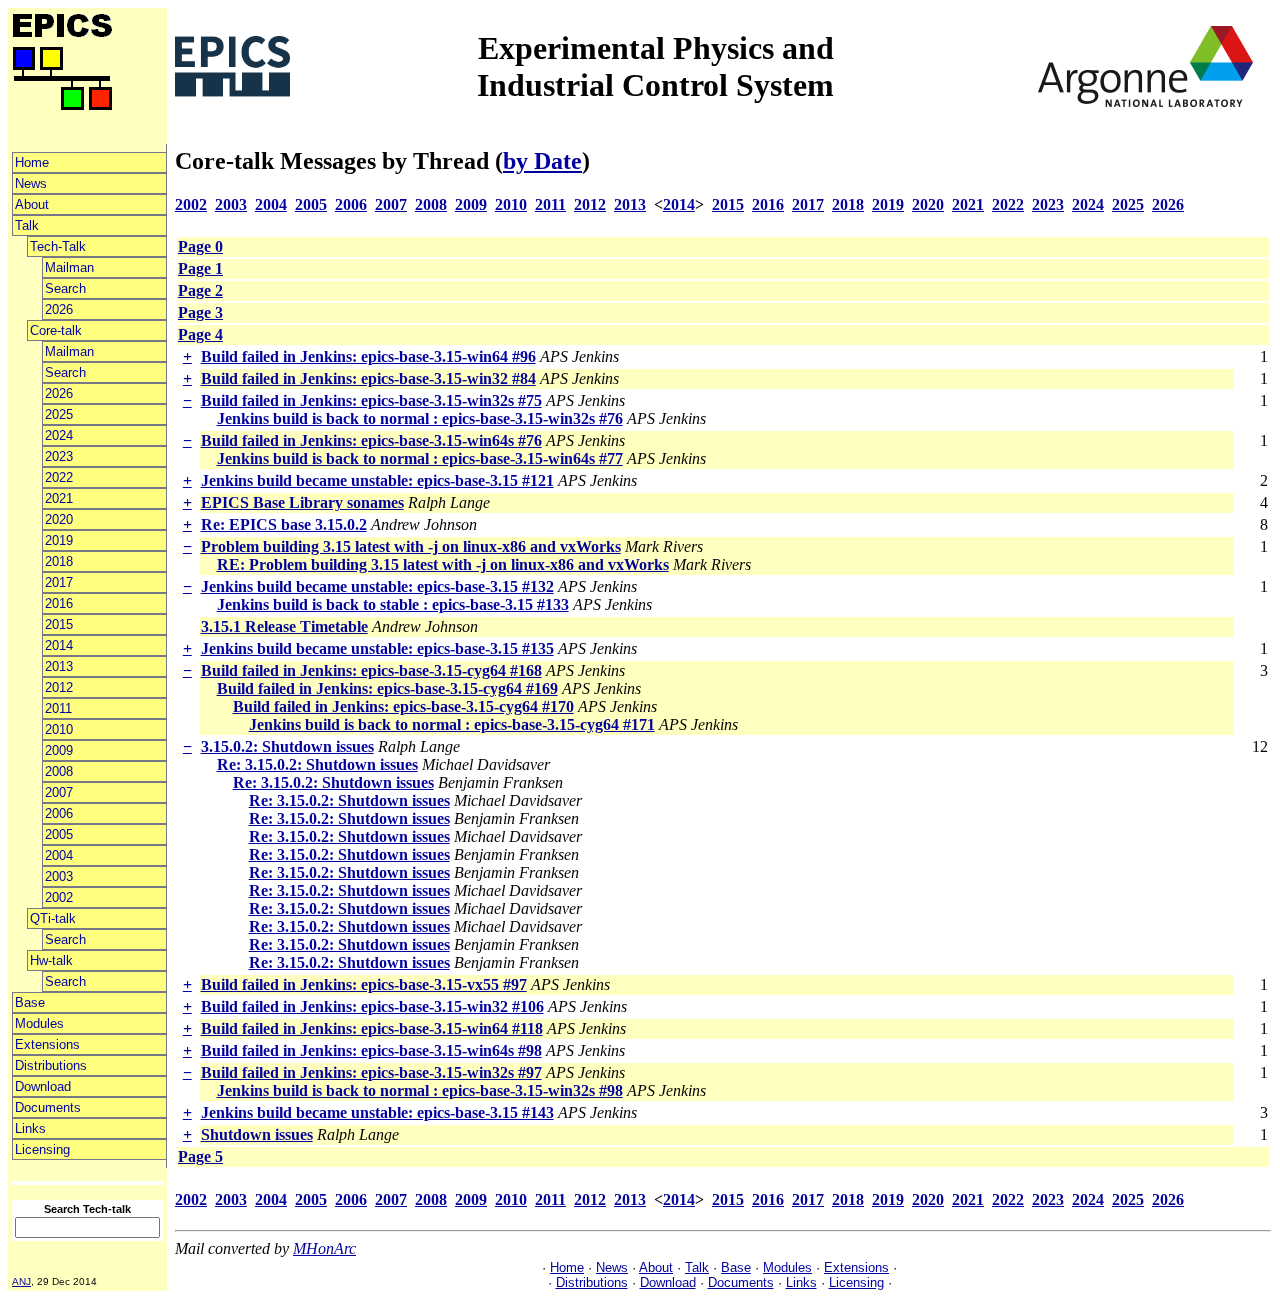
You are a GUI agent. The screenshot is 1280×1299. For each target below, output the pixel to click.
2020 (59, 519)
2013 (59, 666)
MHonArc (324, 1248)
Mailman (69, 267)
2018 (59, 561)
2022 (59, 477)
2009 (59, 750)
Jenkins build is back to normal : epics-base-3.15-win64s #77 (420, 458)
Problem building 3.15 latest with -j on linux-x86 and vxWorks (411, 546)
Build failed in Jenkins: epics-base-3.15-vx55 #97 (364, 984)
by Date (542, 161)
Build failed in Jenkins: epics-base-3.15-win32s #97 (371, 1072)
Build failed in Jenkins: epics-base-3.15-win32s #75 (371, 400)
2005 (59, 834)
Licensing (42, 1149)
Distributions (51, 1065)
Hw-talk (51, 960)
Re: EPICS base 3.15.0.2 (284, 524)
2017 (59, 582)
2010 (59, 729)
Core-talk (56, 330)
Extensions (47, 1044)
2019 (59, 540)
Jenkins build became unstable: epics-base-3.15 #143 (377, 1112)
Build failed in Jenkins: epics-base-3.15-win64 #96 (368, 356)
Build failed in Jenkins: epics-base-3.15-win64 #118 (372, 1028)
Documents (48, 1107)
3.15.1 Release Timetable (284, 626)
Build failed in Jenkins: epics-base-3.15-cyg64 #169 (387, 688)
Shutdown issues (257, 1134)
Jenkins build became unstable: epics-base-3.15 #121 (377, 480)
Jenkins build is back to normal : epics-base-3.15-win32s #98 (420, 1090)
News (31, 183)
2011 (58, 708)
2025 (59, 414)
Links (30, 1128)
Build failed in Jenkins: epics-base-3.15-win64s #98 (371, 1050)
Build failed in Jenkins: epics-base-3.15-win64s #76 (371, 440)
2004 (59, 855)
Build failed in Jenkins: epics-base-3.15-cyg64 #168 (371, 670)
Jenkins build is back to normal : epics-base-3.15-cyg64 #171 (452, 724)
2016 (59, 603)
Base (30, 1002)
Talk (27, 225)
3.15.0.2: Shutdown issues (287, 746)
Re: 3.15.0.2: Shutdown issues (317, 764)
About (32, 204)
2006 (59, 813)
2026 (59, 309)
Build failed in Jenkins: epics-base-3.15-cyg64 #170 (403, 706)
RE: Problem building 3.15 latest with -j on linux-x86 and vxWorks (443, 564)
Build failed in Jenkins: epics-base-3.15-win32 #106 (372, 1006)
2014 (59, 645)
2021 (59, 498)
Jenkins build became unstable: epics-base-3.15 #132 (377, 586)
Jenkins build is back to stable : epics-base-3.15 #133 (393, 604)
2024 (59, 435)
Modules (39, 1023)
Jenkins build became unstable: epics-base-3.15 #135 (377, 648)
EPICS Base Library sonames (302, 502)
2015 (59, 624)
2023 (59, 456)
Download (43, 1086)
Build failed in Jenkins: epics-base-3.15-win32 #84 (368, 378)
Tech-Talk (58, 246)
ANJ (21, 1281)
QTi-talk (53, 918)
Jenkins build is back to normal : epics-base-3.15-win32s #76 (420, 418)
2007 (59, 792)
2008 (59, 771)
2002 (59, 897)
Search (65, 288)
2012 (59, 687)
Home (32, 162)
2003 (59, 876)
